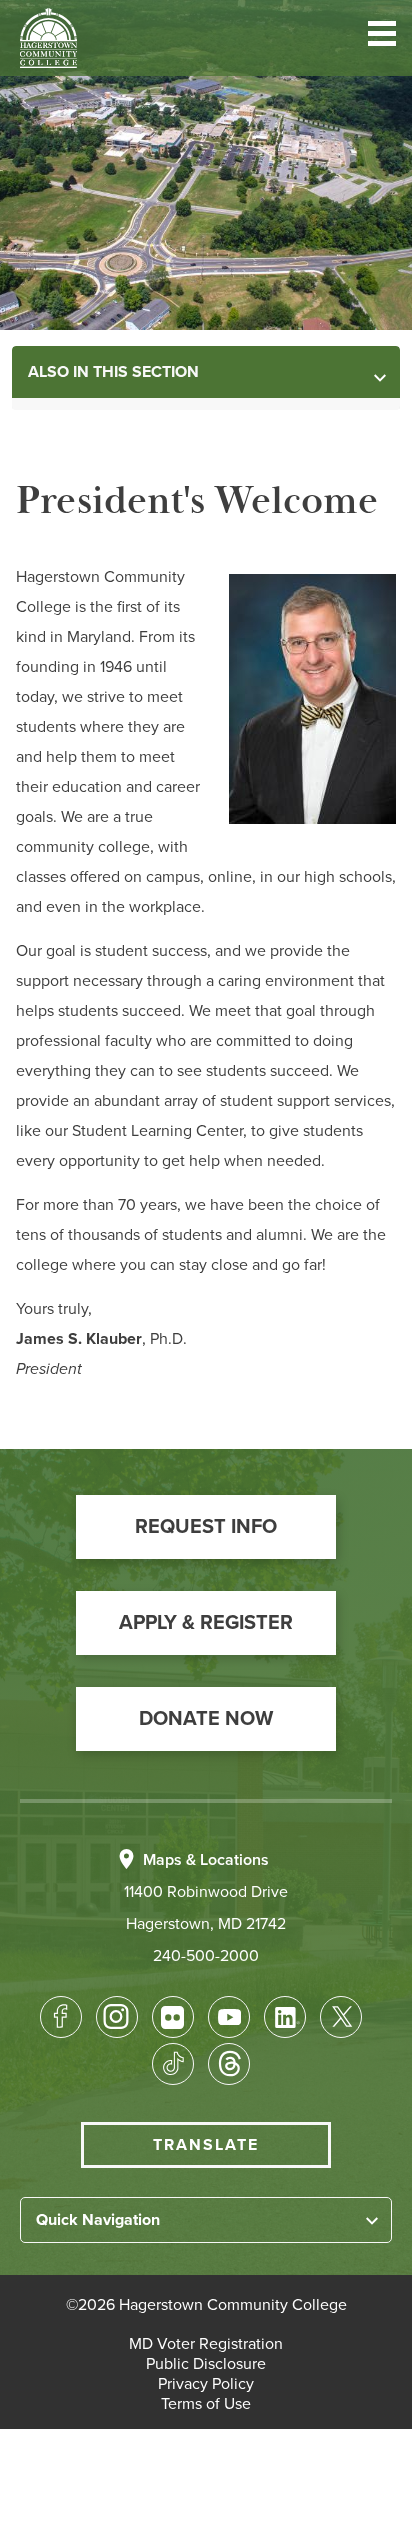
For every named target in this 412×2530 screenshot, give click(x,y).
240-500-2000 (206, 1956)
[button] (382, 37)
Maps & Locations (206, 1860)
